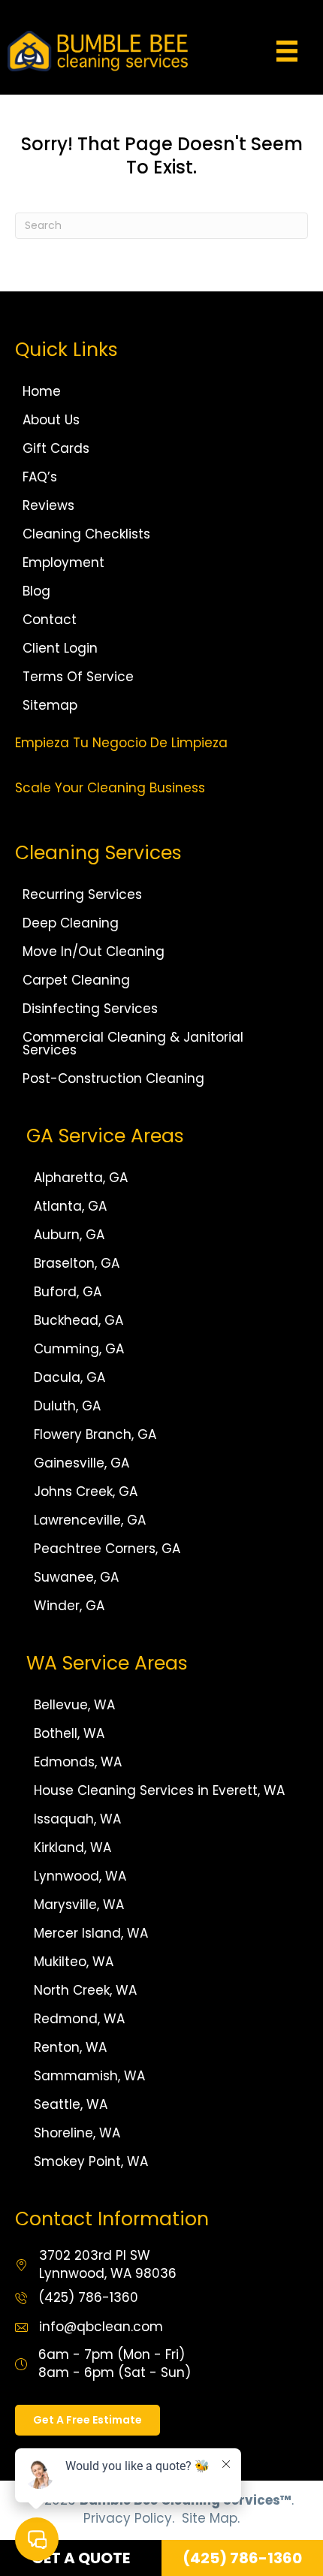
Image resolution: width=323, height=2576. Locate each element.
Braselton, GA (77, 1263)
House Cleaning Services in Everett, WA (159, 1790)
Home (42, 391)
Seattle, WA (71, 2104)
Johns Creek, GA (86, 1492)
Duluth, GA (67, 1406)
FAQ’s (40, 477)
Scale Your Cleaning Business (110, 788)
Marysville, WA (79, 1905)
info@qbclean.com (101, 2327)
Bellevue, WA (74, 1705)
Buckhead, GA (78, 1320)
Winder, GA (69, 1606)
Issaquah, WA (77, 1819)
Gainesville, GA (82, 1463)
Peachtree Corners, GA (107, 1549)
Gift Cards (56, 448)
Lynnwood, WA (80, 1876)
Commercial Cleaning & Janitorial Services (133, 1044)
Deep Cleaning (71, 923)
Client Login (60, 648)
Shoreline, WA (77, 2133)
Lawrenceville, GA (90, 1520)
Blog (36, 591)
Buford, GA (68, 1292)
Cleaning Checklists (86, 534)
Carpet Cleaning (76, 980)
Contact (50, 620)
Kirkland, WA (72, 1848)
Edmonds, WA (78, 1762)
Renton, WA (70, 2047)
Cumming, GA (79, 1349)
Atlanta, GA (70, 1206)
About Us (51, 420)
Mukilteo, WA (74, 1962)
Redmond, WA (79, 2019)
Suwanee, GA (76, 1577)
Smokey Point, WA (91, 2161)
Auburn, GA (69, 1235)
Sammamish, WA (89, 2076)
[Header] (287, 51)
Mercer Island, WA (91, 1933)
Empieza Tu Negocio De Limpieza (121, 743)
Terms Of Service (78, 677)
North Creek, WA (85, 1990)
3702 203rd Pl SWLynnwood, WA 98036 (108, 2264)
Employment (63, 563)
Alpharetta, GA (81, 1178)
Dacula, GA (69, 1377)
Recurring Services (82, 894)
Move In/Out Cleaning (94, 952)
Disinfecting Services (90, 1009)
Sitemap (50, 705)
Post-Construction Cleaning (113, 1078)
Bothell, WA (69, 1733)
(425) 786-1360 (88, 2297)
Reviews (48, 505)
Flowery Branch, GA (95, 1434)
